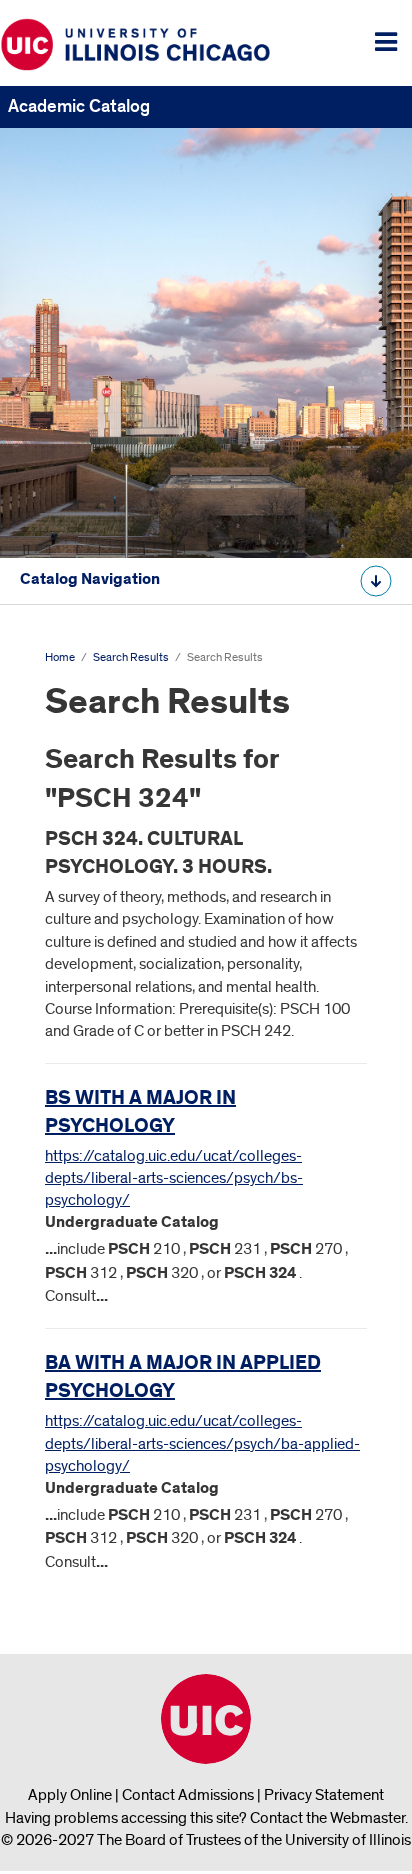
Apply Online (70, 1795)
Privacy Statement (324, 1795)
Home (60, 657)
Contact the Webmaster (327, 1818)
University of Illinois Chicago (206, 1719)
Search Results (131, 657)
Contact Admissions (188, 1795)
